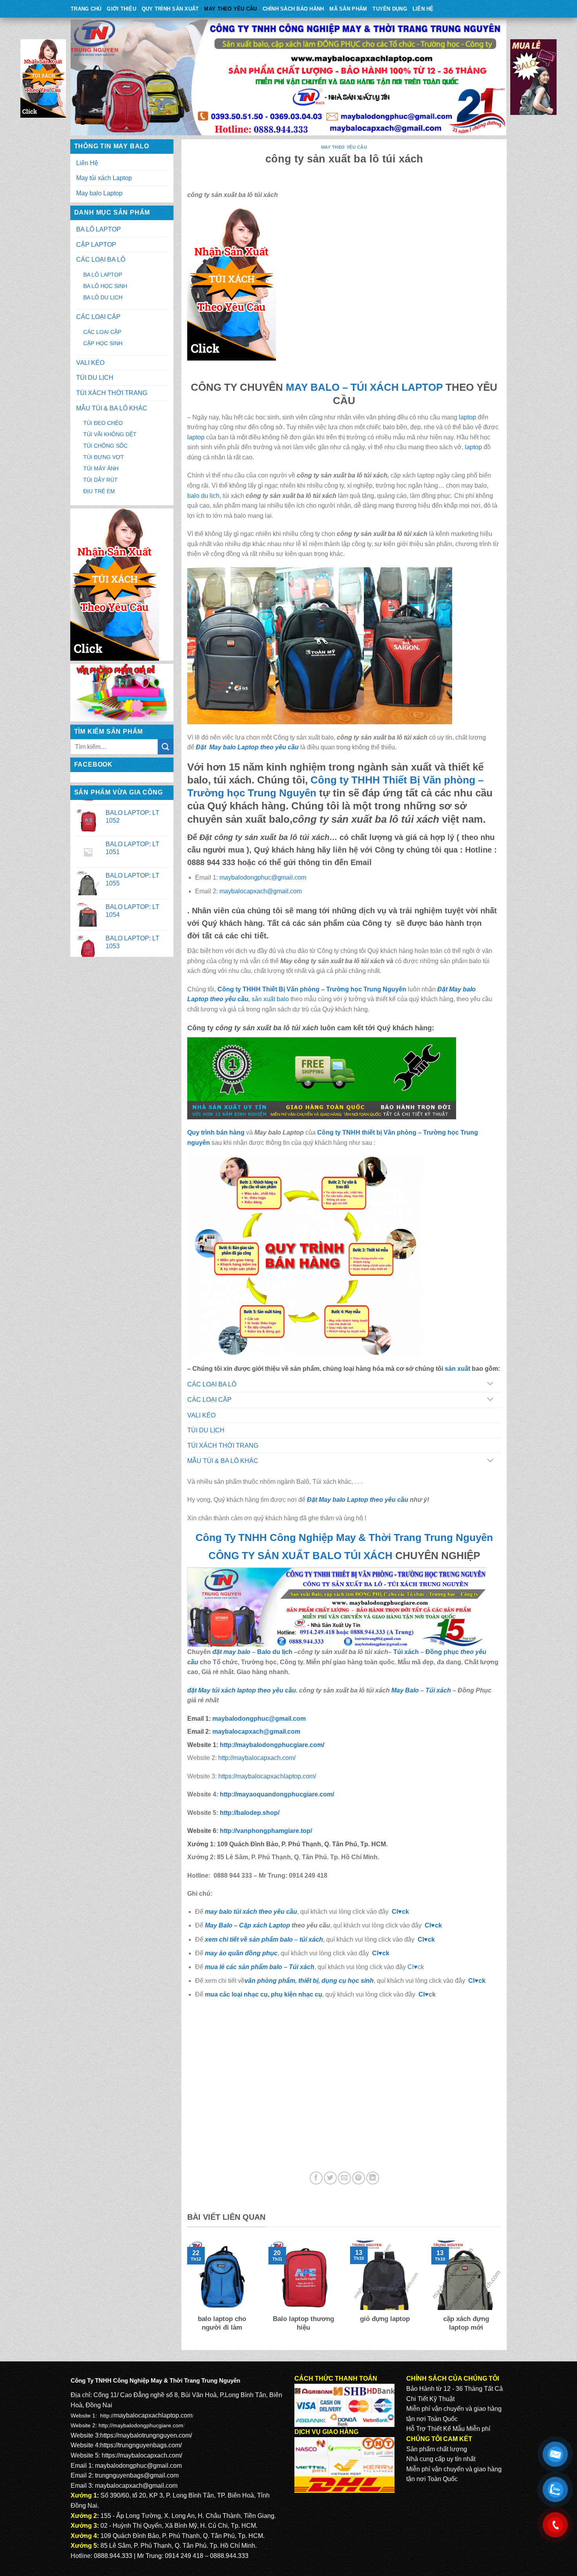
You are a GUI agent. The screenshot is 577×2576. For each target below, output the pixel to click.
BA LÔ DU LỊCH (103, 297)
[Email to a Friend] (344, 2178)
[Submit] (166, 747)
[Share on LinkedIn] (373, 2178)
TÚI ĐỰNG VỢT (104, 457)
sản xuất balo (271, 999)
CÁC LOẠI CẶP (98, 317)
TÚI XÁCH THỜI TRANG (112, 393)
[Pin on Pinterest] (359, 2178)
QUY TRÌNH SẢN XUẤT (170, 9)
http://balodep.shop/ (249, 1813)
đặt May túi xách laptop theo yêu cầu (242, 1690)
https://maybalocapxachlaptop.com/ (267, 1776)
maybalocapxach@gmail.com (261, 891)
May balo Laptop (99, 193)
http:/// (266, 1831)
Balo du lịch (275, 1652)
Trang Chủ (86, 9)
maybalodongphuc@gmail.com (263, 877)
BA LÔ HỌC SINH (105, 286)
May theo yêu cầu (230, 9)
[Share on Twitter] (330, 2178)
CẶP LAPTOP (96, 245)
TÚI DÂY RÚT (100, 480)
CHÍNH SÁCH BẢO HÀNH (293, 9)
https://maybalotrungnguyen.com (145, 2435)
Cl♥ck (400, 1912)
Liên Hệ (423, 9)
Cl (421, 1939)
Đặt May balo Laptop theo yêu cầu (247, 747)
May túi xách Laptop (104, 178)
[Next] (502, 2292)
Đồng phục (443, 1652)
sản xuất (457, 1369)
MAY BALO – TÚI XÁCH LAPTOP (364, 387)
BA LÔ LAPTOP (99, 229)
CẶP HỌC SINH (103, 343)
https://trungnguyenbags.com (140, 2445)
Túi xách (406, 1652)
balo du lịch (203, 496)
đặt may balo (231, 1652)
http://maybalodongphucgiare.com (141, 2425)
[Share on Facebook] (316, 2178)
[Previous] (186, 2292)
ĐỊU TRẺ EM (99, 491)
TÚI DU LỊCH (95, 378)
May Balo (405, 1690)
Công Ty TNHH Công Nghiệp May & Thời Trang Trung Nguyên (344, 1538)
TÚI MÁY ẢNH (101, 468)
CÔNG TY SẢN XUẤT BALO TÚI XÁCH (302, 1556)
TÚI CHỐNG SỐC (105, 446)
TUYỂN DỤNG (390, 9)
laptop (467, 417)
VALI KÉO (90, 363)
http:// (270, 1745)
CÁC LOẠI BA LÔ (101, 260)
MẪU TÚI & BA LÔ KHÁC (112, 408)
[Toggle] (490, 1384)
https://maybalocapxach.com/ (142, 2455)
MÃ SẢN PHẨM (348, 9)
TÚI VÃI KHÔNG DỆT (110, 434)
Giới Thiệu (121, 9)
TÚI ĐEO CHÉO (103, 423)
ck (431, 1939)
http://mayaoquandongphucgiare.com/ (276, 1794)
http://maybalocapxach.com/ (257, 1758)
